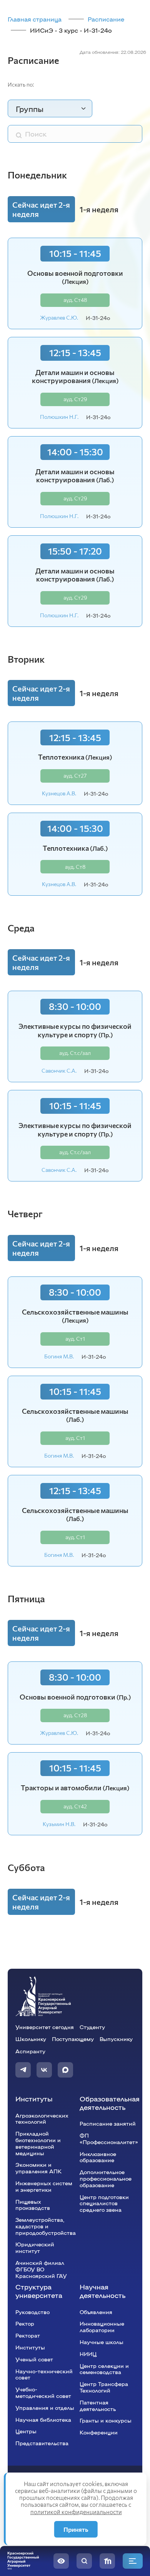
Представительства (42, 2443)
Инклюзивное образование (98, 2157)
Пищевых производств (33, 2205)
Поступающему (73, 2039)
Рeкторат (28, 2335)
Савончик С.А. (59, 1071)
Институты (34, 2099)
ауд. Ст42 (75, 1806)
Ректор (25, 2323)
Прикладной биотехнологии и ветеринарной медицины (38, 2143)
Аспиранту (30, 2051)
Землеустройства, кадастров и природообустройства (46, 2226)
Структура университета (39, 2291)
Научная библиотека (43, 2419)
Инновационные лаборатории (102, 2327)
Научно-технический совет (44, 2374)
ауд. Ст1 (75, 1339)
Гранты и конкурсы (106, 2420)
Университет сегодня (45, 2027)
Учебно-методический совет (43, 2392)
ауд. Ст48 (75, 300)
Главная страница (35, 19)
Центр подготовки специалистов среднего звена (104, 2203)
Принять (76, 2529)
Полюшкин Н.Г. (59, 417)
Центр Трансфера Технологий (104, 2387)
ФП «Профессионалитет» (109, 2139)
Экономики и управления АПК (38, 2168)
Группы (30, 108)
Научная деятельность (102, 2291)
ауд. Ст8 (75, 867)
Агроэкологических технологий (42, 2119)
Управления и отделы (45, 2408)
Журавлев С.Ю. (59, 318)
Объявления (96, 2312)
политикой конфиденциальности (76, 2512)
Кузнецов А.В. (59, 793)
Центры (26, 2431)
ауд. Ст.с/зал (75, 1053)
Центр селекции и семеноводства (104, 2369)
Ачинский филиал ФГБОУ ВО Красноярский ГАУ (41, 2269)
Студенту (92, 2027)
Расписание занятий (108, 2123)
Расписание (106, 19)
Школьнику (31, 2039)
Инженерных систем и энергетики (44, 2186)
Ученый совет (34, 2359)
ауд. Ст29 (75, 399)
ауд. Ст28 (75, 1715)
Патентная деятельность (98, 2405)
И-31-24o (98, 318)
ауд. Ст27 (75, 776)
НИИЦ (88, 2354)
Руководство (32, 2312)
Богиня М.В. (59, 1356)
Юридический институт (35, 2247)
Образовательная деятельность (110, 2103)
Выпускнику (116, 2039)
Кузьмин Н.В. (59, 1824)
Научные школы (102, 2342)
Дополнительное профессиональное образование (106, 2178)
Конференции (99, 2432)
